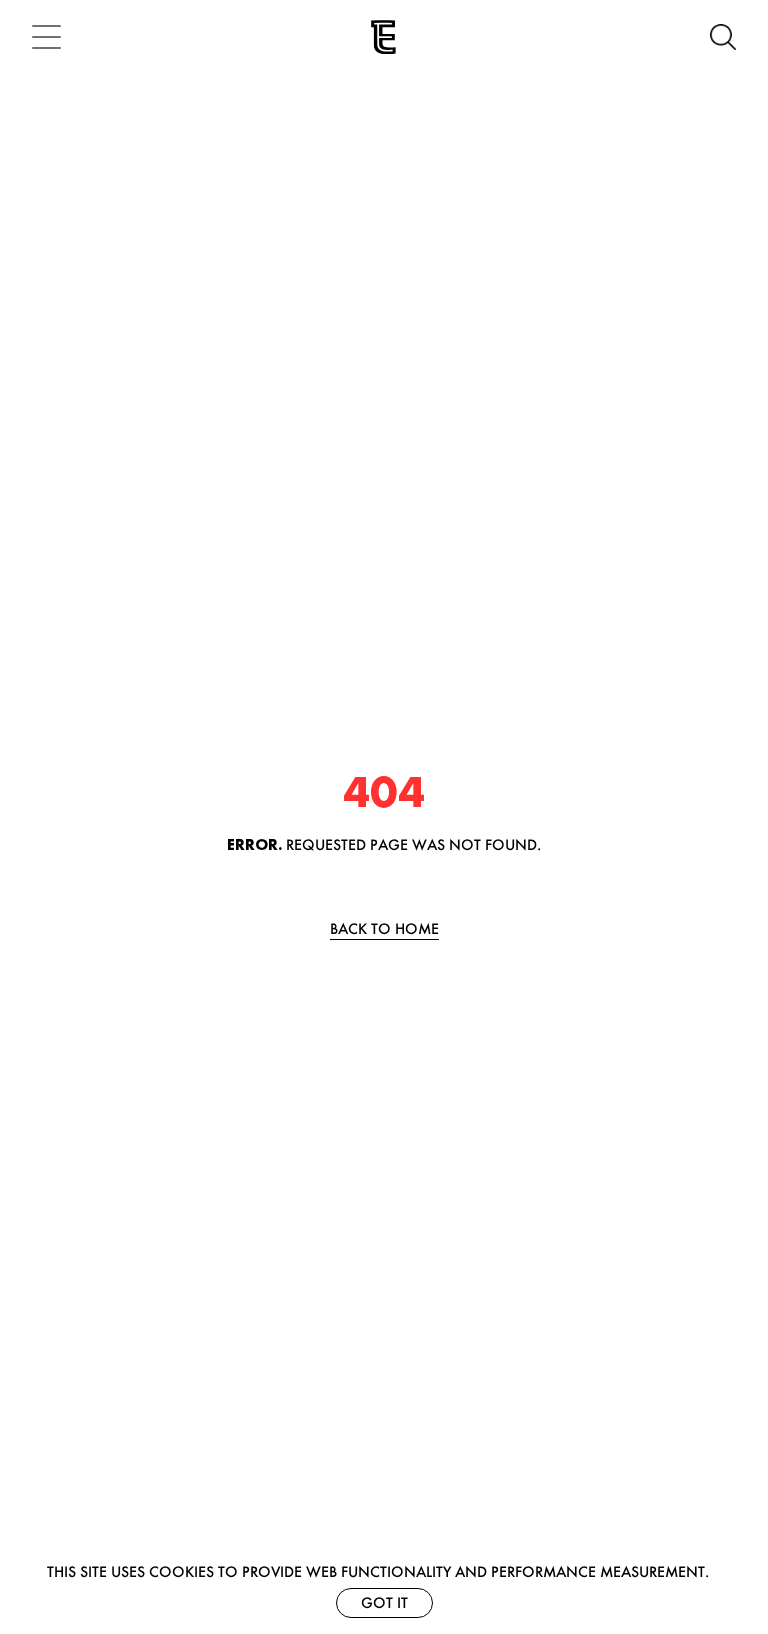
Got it (384, 1602)
